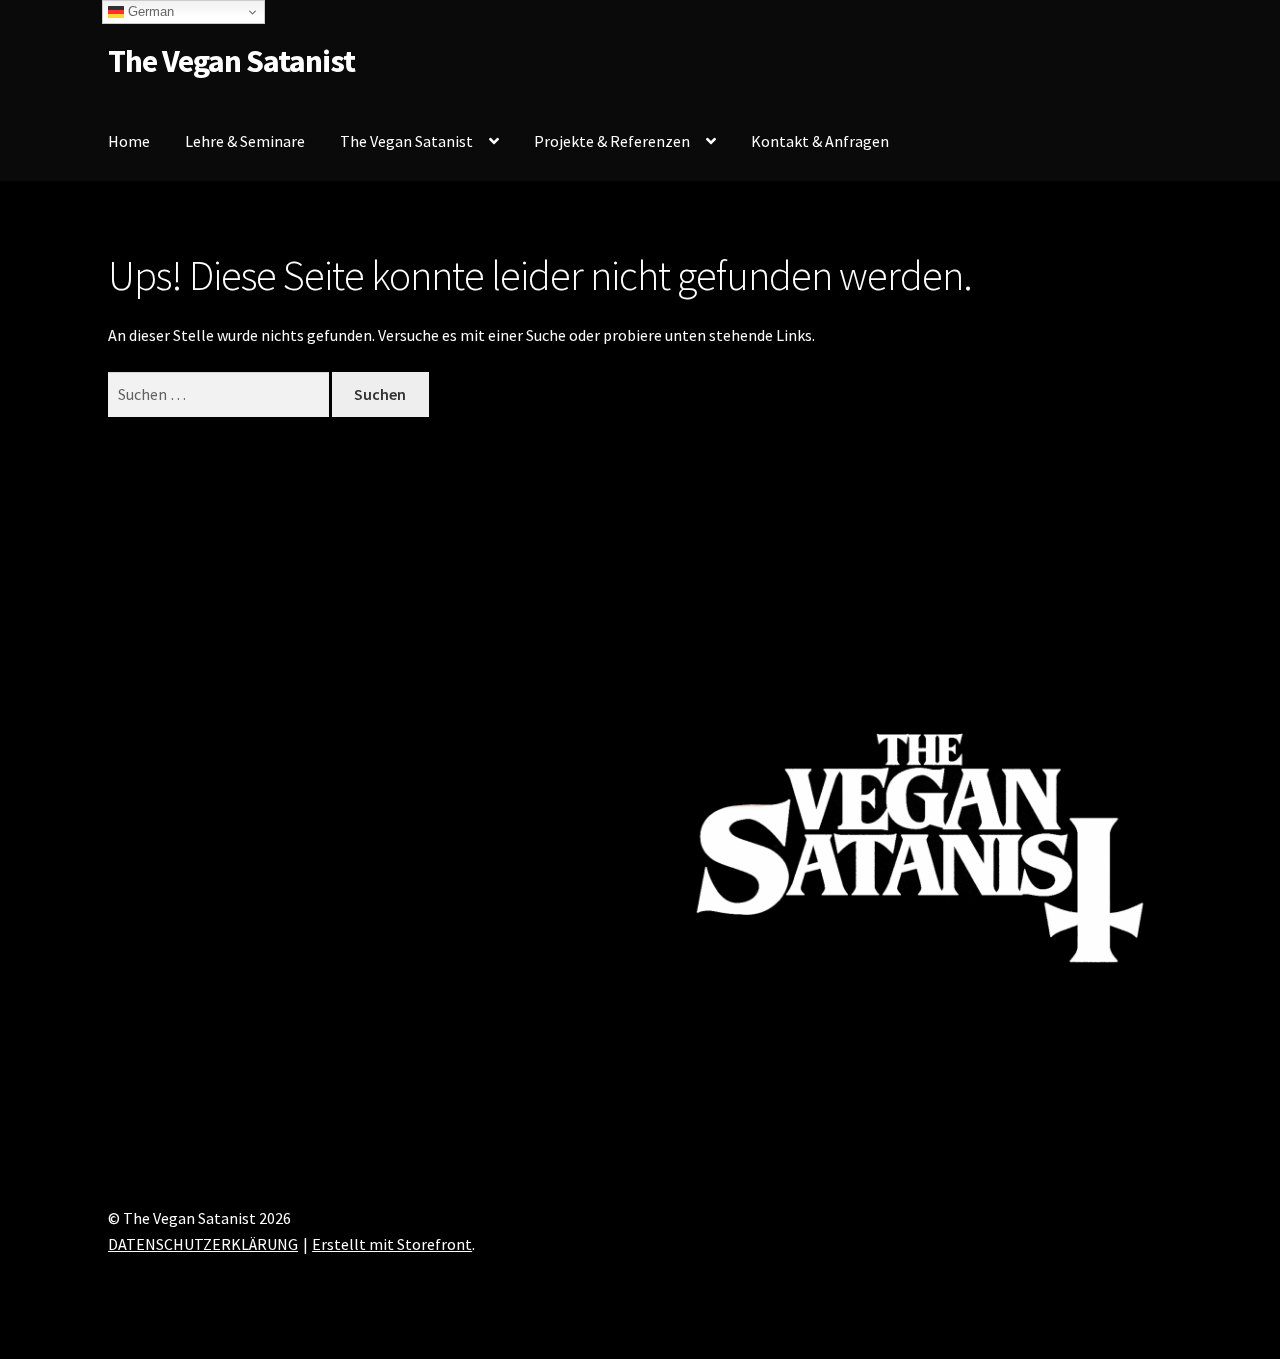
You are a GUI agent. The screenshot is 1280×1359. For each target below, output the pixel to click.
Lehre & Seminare (245, 141)
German (149, 11)
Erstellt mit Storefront (392, 1244)
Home (129, 141)
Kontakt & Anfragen (820, 141)
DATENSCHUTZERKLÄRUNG (203, 1244)
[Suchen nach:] (220, 394)
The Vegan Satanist (231, 61)
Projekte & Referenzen (612, 141)
